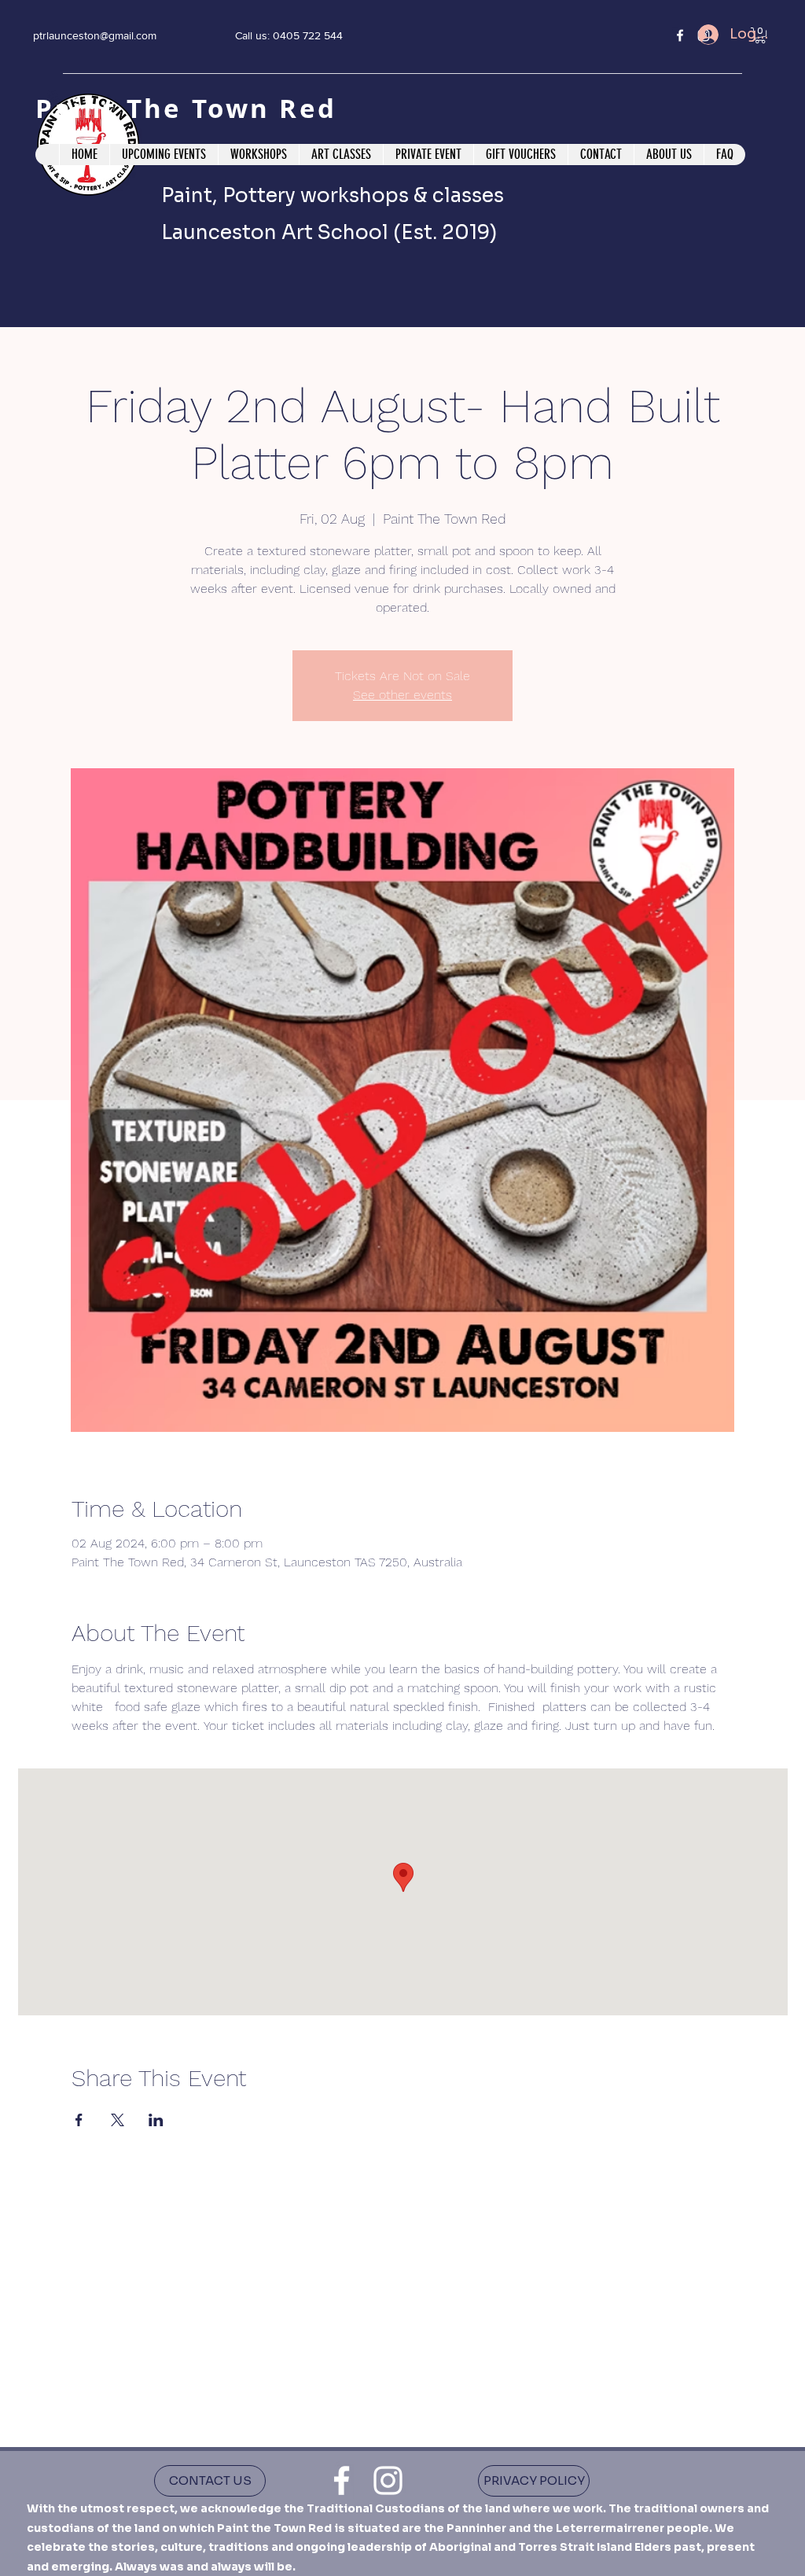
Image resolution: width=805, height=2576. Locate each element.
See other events (402, 695)
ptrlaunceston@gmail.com (95, 35)
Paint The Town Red (191, 108)
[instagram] (388, 2480)
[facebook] (680, 35)
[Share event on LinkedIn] (156, 2120)
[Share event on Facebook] (79, 2120)
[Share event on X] (118, 2120)
